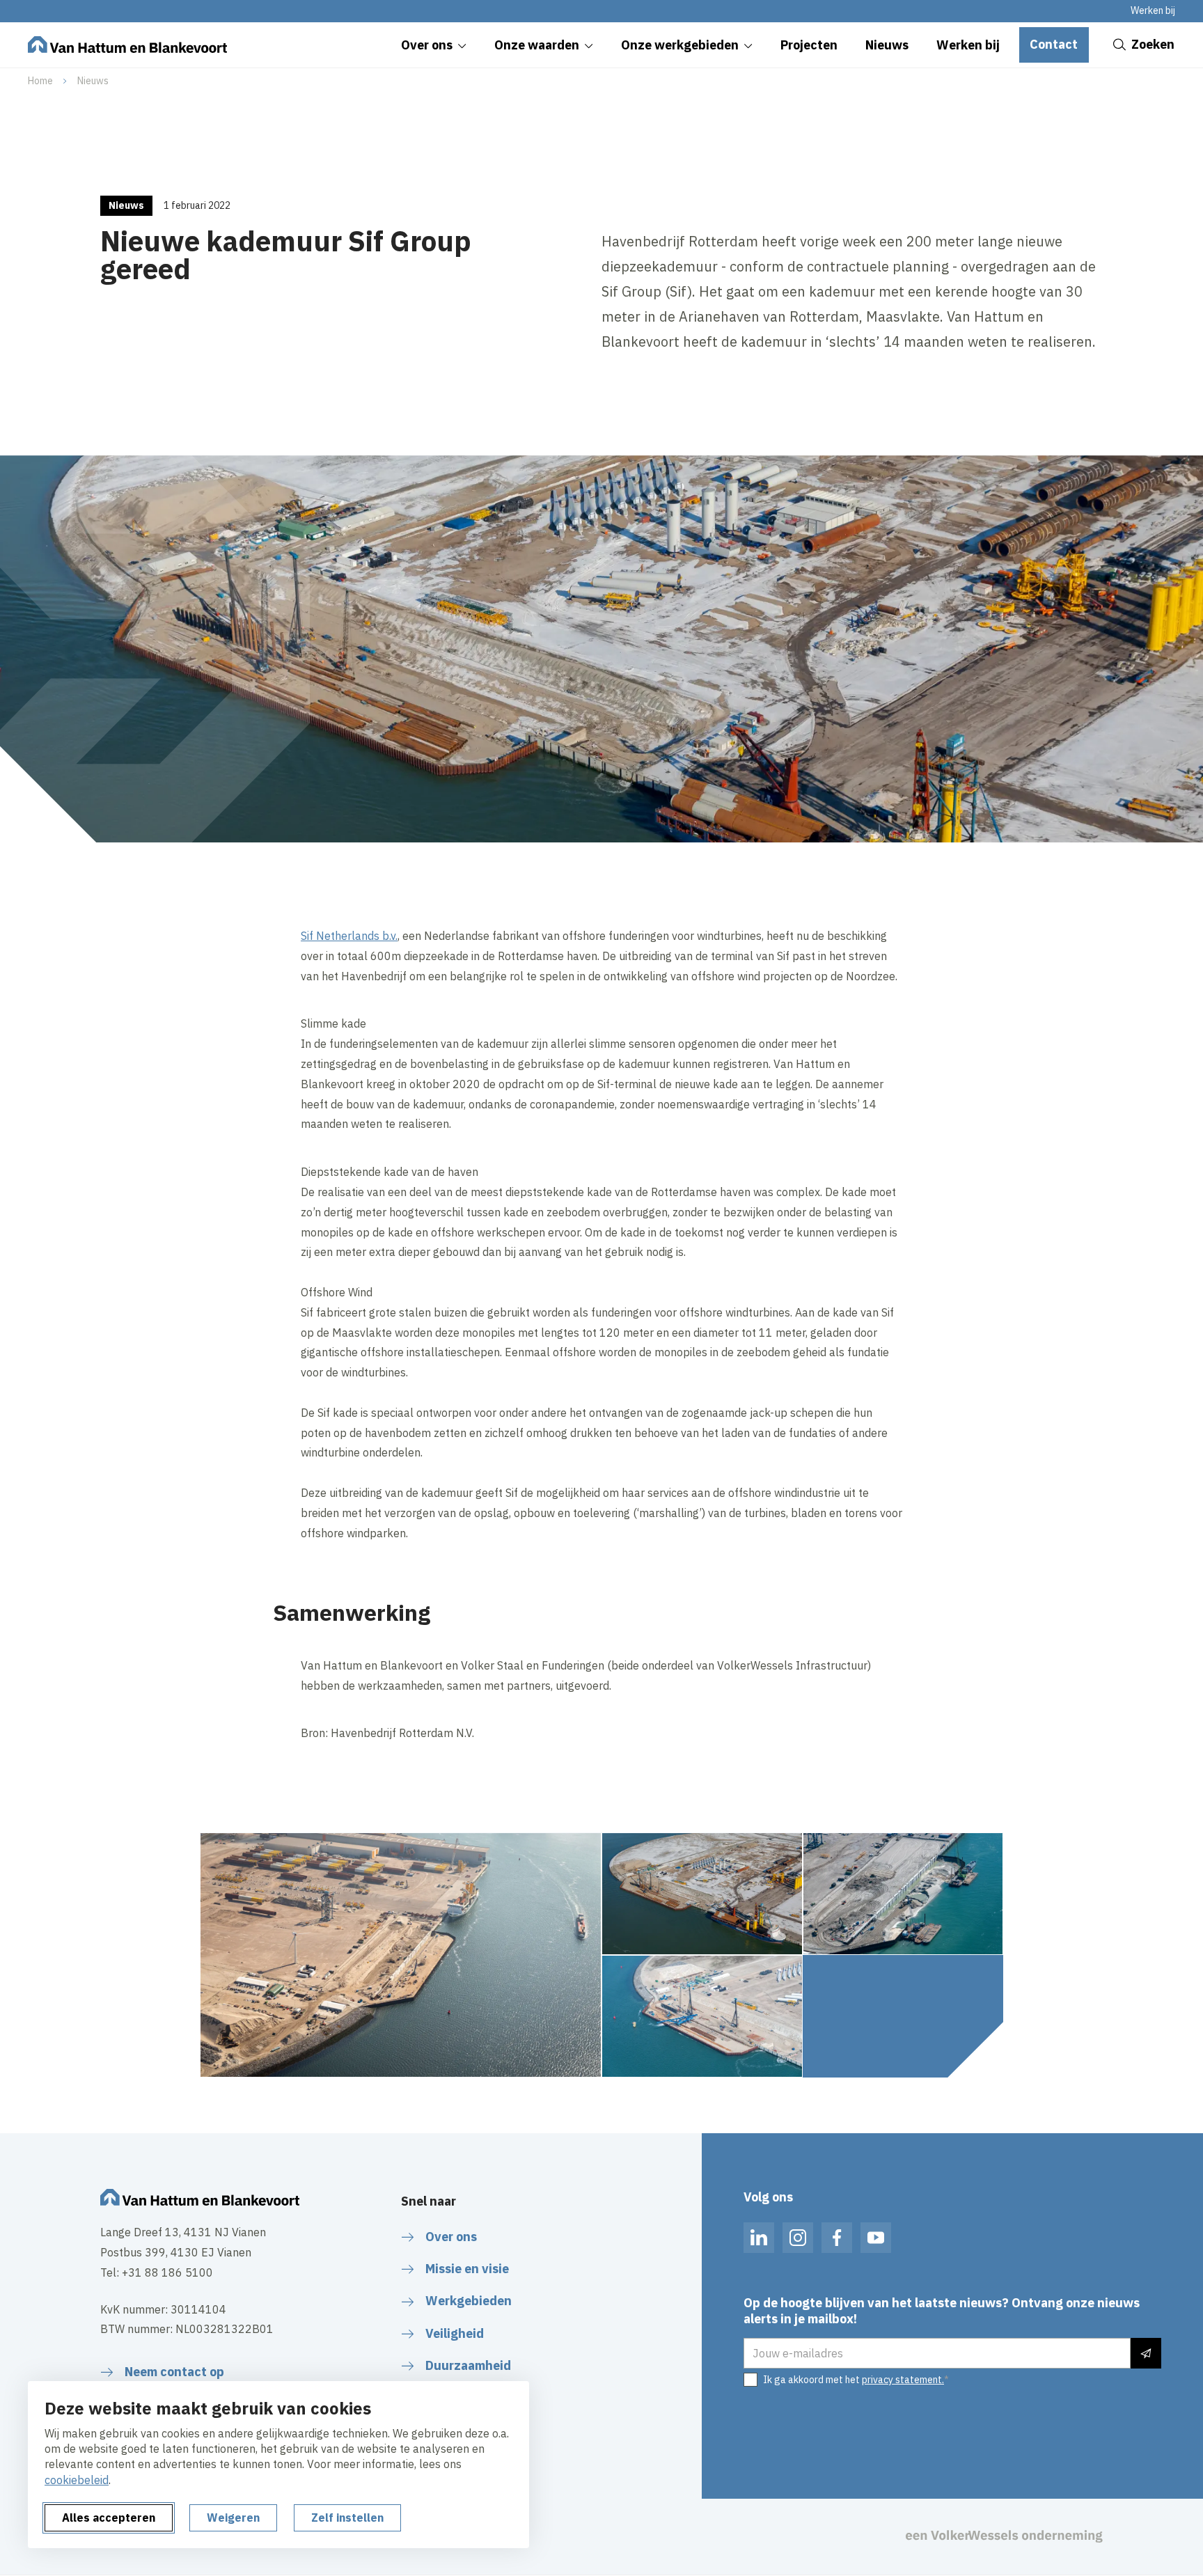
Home (40, 81)
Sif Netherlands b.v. (349, 936)
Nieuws (93, 81)
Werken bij (1153, 10)
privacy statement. (903, 2380)
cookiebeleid (77, 2480)
